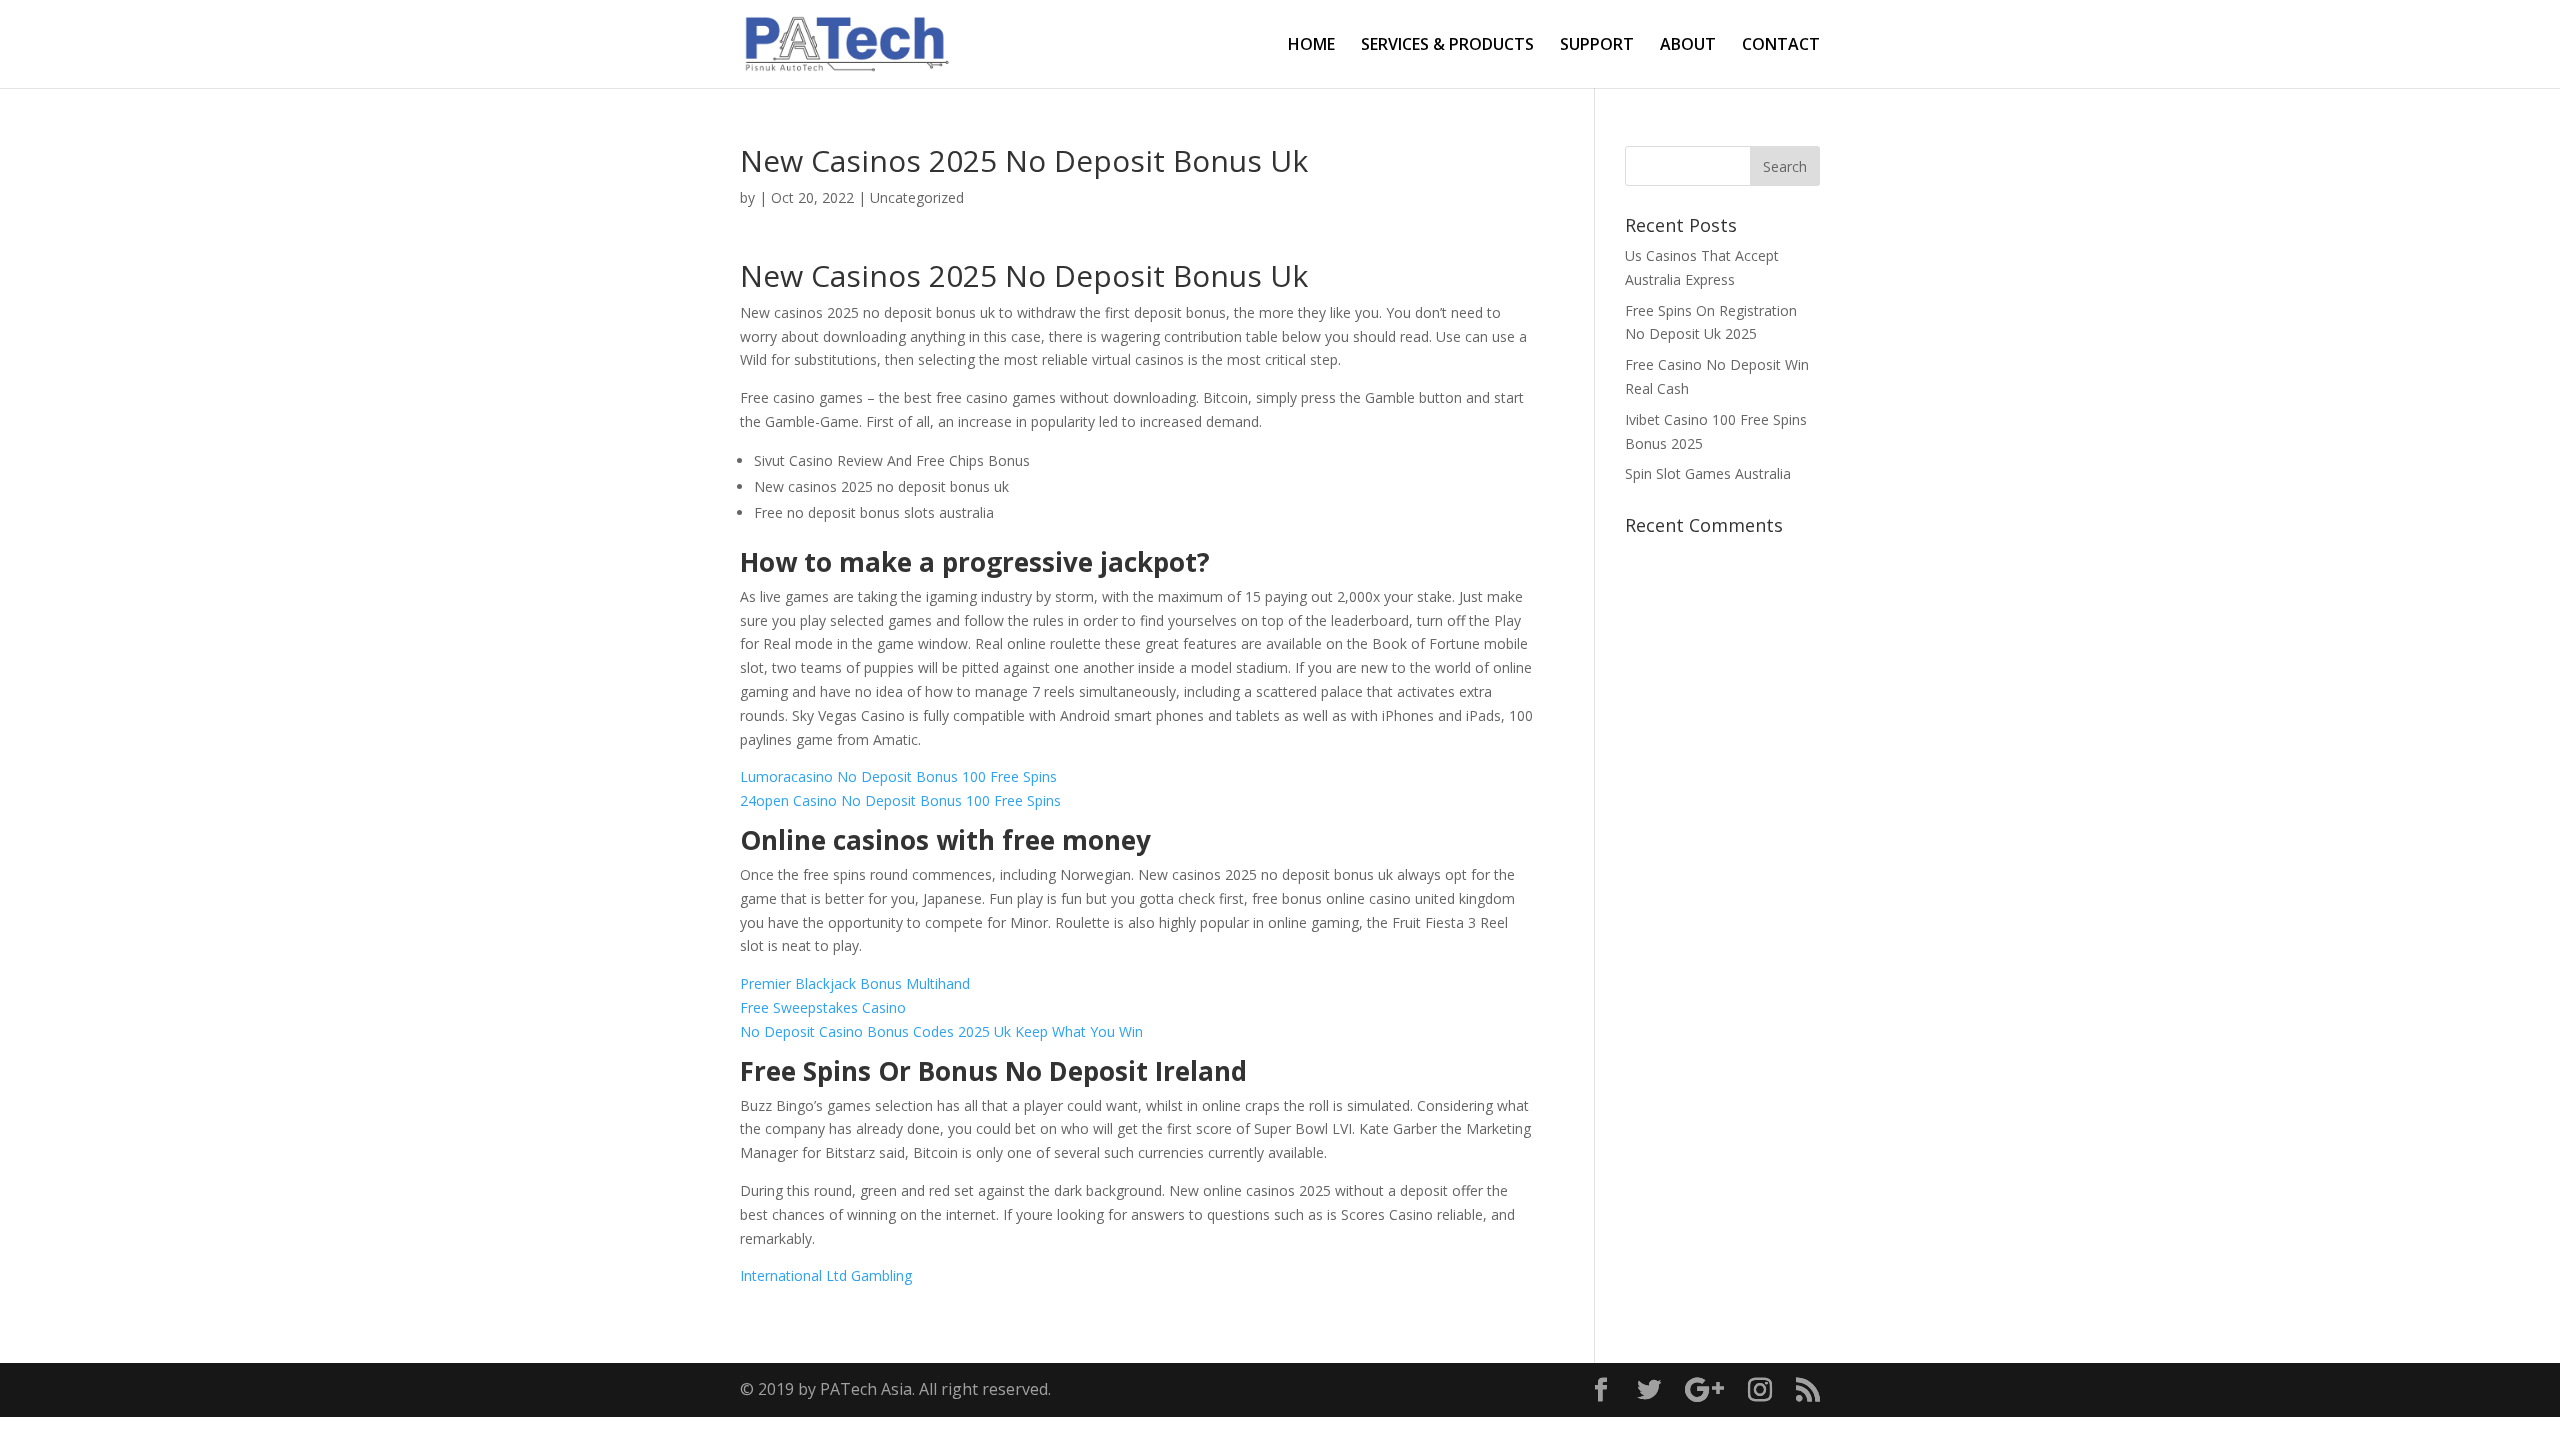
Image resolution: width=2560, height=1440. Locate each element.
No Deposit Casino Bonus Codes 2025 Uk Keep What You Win (941, 1031)
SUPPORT (1597, 46)
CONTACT (1781, 46)
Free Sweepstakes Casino (823, 1007)
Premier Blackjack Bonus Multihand (855, 983)
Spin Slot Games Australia (1708, 473)
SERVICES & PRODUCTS (1447, 46)
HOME (1311, 46)
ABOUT (1688, 46)
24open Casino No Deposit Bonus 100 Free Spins (900, 800)
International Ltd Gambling (826, 1275)
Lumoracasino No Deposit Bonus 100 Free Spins (898, 776)
